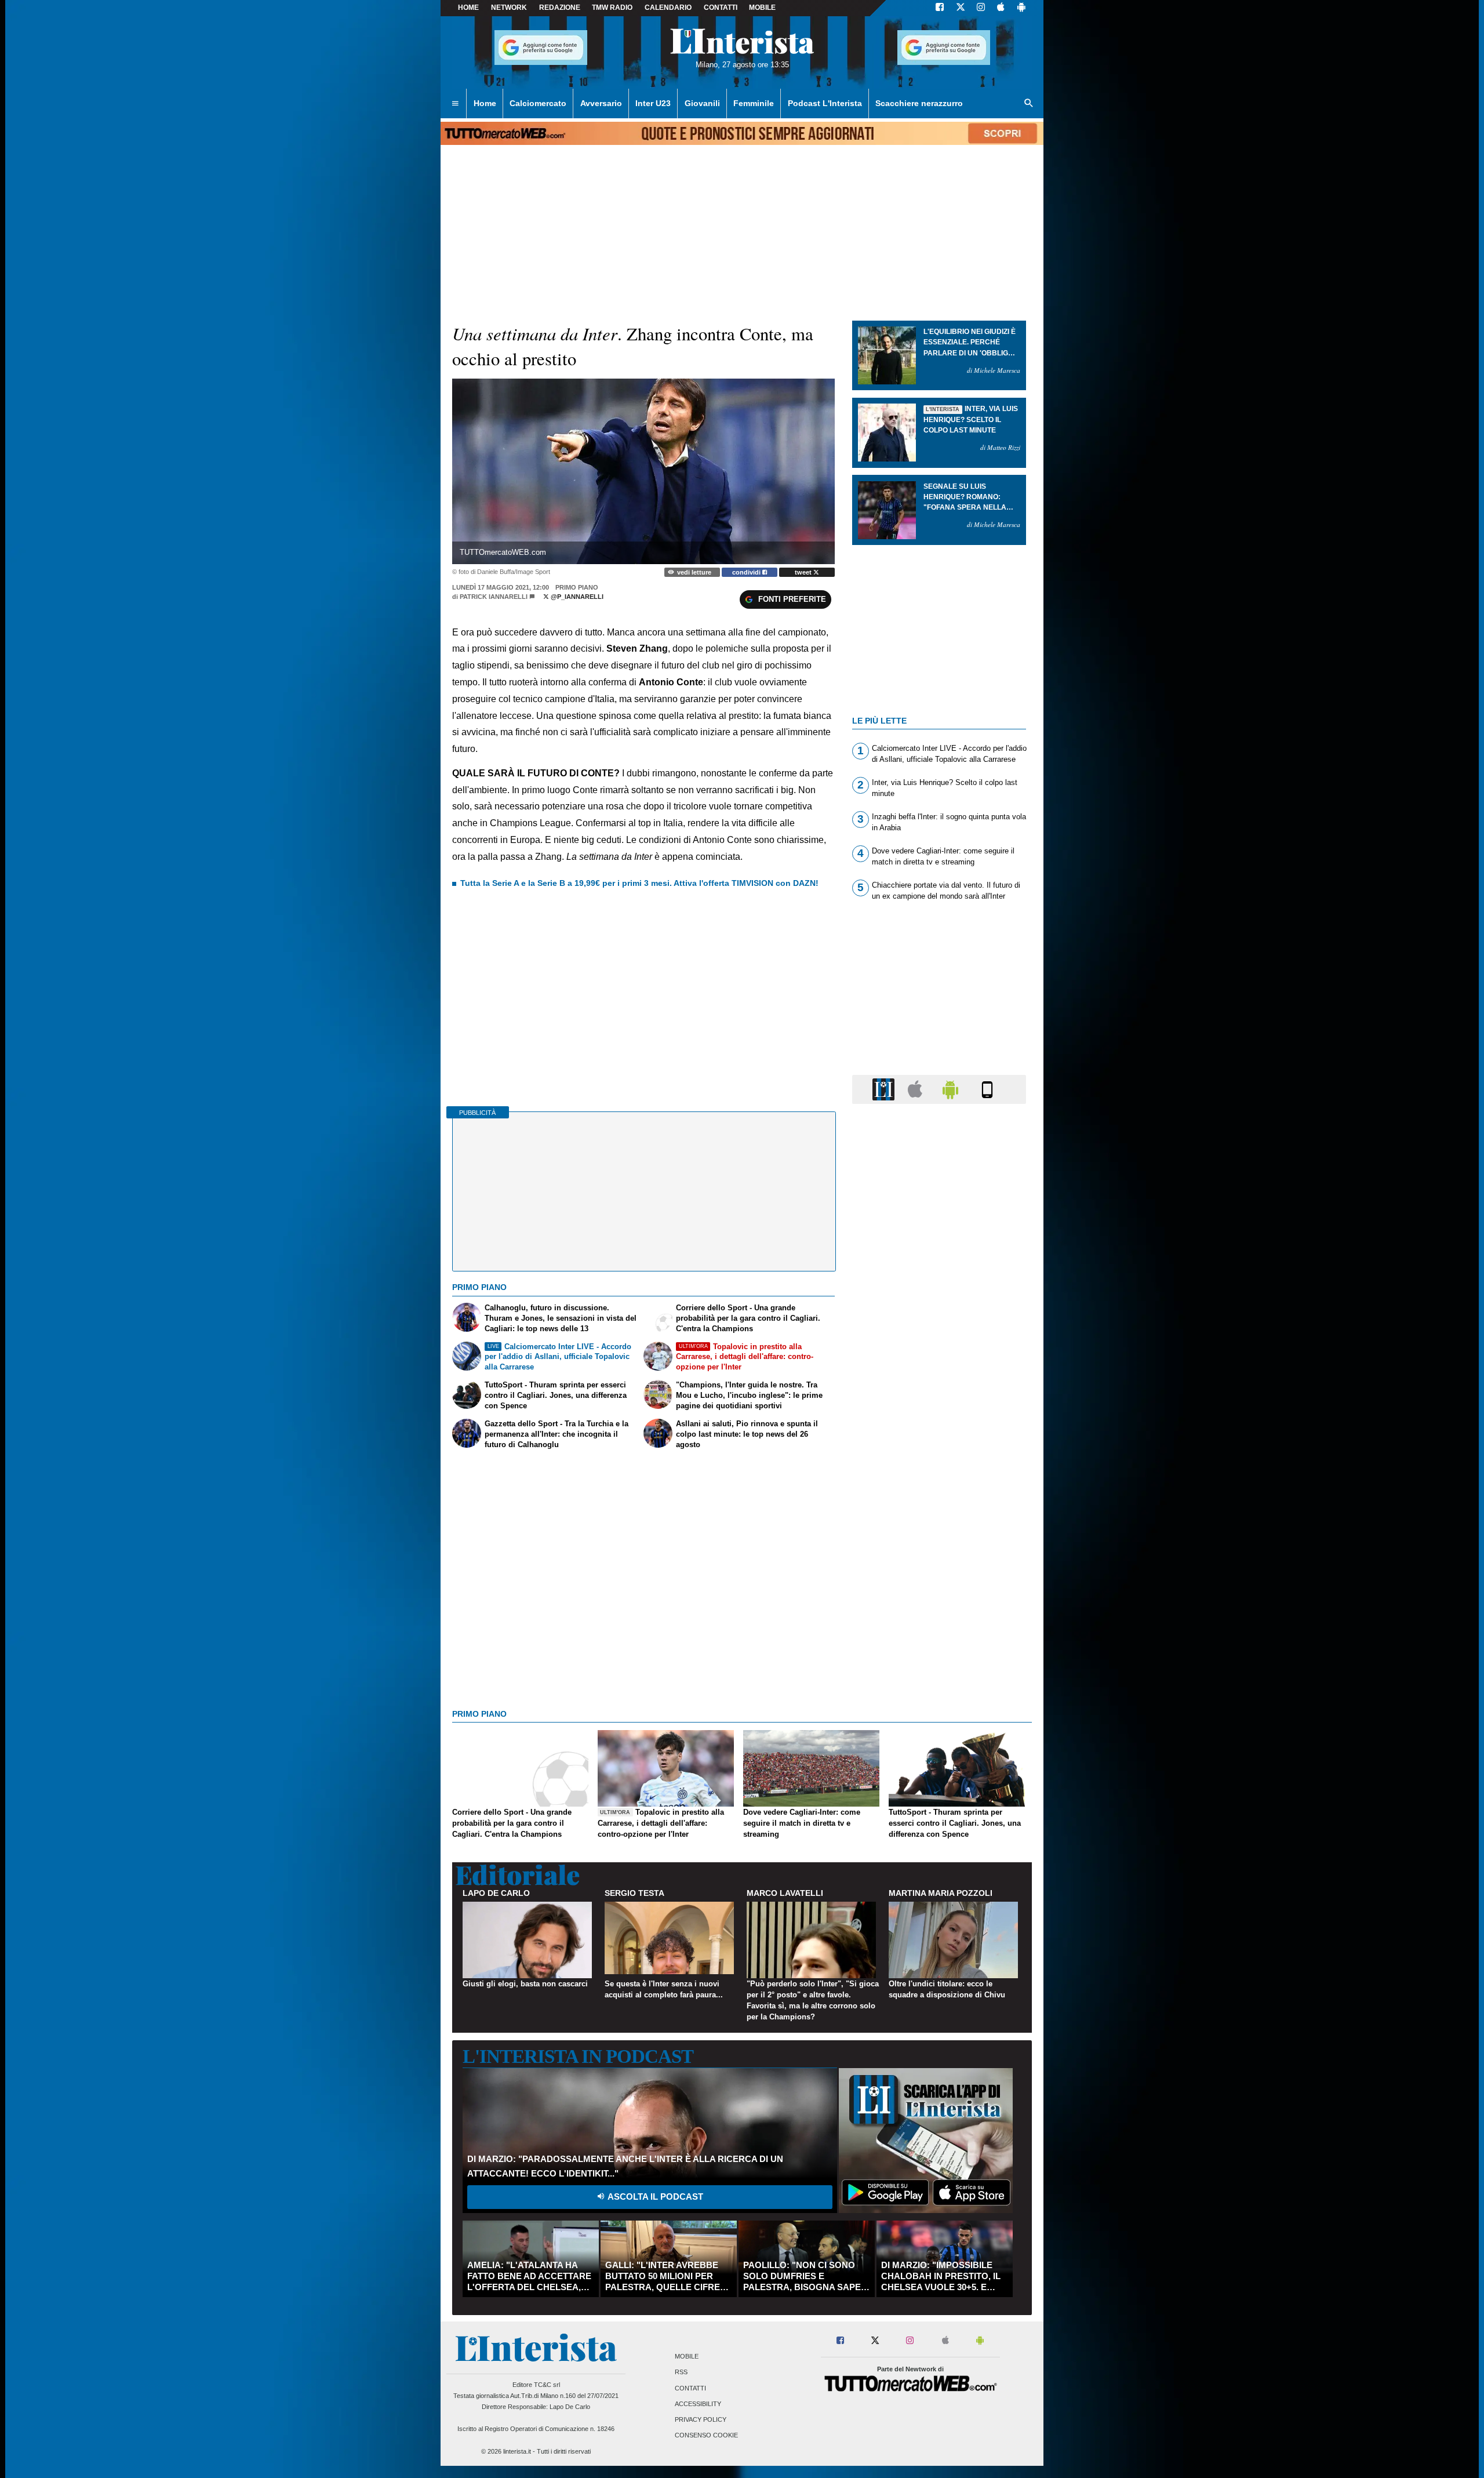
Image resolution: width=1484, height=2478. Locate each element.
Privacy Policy (701, 2419)
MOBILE (762, 8)
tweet (804, 572)
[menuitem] (455, 104)
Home (468, 8)
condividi (747, 572)
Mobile (687, 2357)
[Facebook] (940, 8)
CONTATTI (721, 8)
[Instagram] (981, 8)
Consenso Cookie (706, 2436)
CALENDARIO (668, 8)
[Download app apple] (1001, 8)
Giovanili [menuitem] (702, 103)
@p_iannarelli (576, 597)
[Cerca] (1029, 104)
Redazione (560, 8)
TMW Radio (612, 8)
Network (509, 8)
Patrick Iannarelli (494, 597)
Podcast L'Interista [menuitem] (825, 103)
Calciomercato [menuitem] (538, 103)
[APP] (885, 1089)
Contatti (690, 2388)
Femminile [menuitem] (754, 103)
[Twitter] (961, 8)
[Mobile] (987, 1089)
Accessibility (698, 2404)
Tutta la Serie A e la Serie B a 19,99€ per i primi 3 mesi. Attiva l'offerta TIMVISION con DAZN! (639, 883)
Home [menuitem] (485, 103)
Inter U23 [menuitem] (653, 103)
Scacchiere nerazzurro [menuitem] (919, 103)
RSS (681, 2372)
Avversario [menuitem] (601, 103)
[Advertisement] (939, 1563)
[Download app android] (1021, 8)
